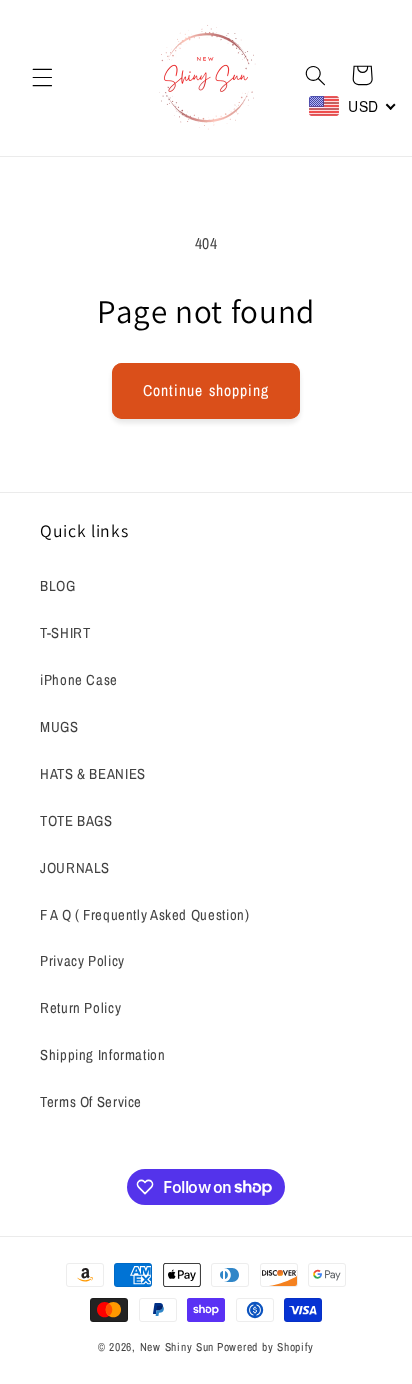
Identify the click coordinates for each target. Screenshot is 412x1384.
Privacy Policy (82, 961)
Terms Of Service (91, 1102)
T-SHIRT (65, 633)
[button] (42, 78)
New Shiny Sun (177, 1347)
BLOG (58, 586)
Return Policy (80, 1008)
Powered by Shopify (265, 1347)
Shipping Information (103, 1055)
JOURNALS (75, 868)
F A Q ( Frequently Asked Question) (144, 915)
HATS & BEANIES (93, 774)
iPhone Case (79, 680)
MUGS (59, 727)
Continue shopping (206, 390)
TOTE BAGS (76, 821)
